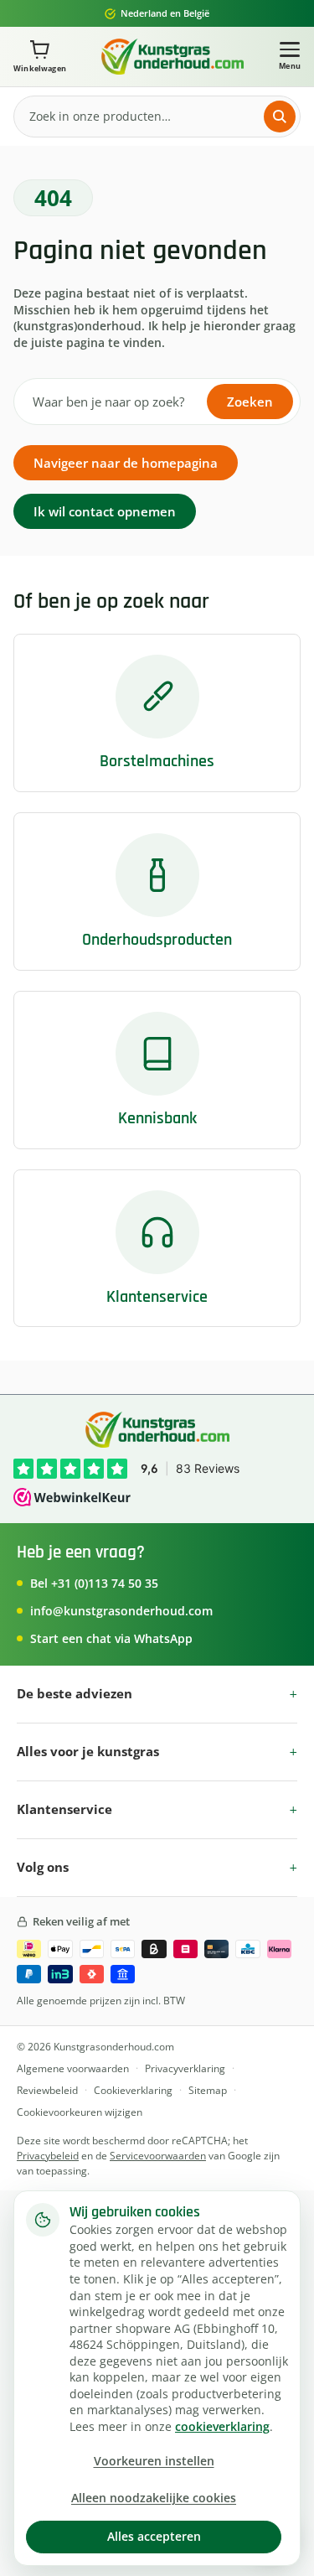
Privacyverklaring (185, 2068)
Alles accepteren (154, 2536)
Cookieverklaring (133, 2090)
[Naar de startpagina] (172, 57)
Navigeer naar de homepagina (126, 463)
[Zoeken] (280, 117)
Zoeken (250, 402)
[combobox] (143, 116)
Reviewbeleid (47, 2090)
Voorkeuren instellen (154, 2461)
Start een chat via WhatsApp (111, 1638)
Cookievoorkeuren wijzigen (80, 2112)
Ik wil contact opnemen (105, 511)
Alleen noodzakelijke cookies (154, 2498)
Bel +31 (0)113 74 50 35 (94, 1583)
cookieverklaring (222, 2427)
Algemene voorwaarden (73, 2068)
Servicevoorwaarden (158, 2156)
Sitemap (208, 2090)
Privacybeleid (48, 2156)
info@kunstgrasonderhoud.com (121, 1611)
